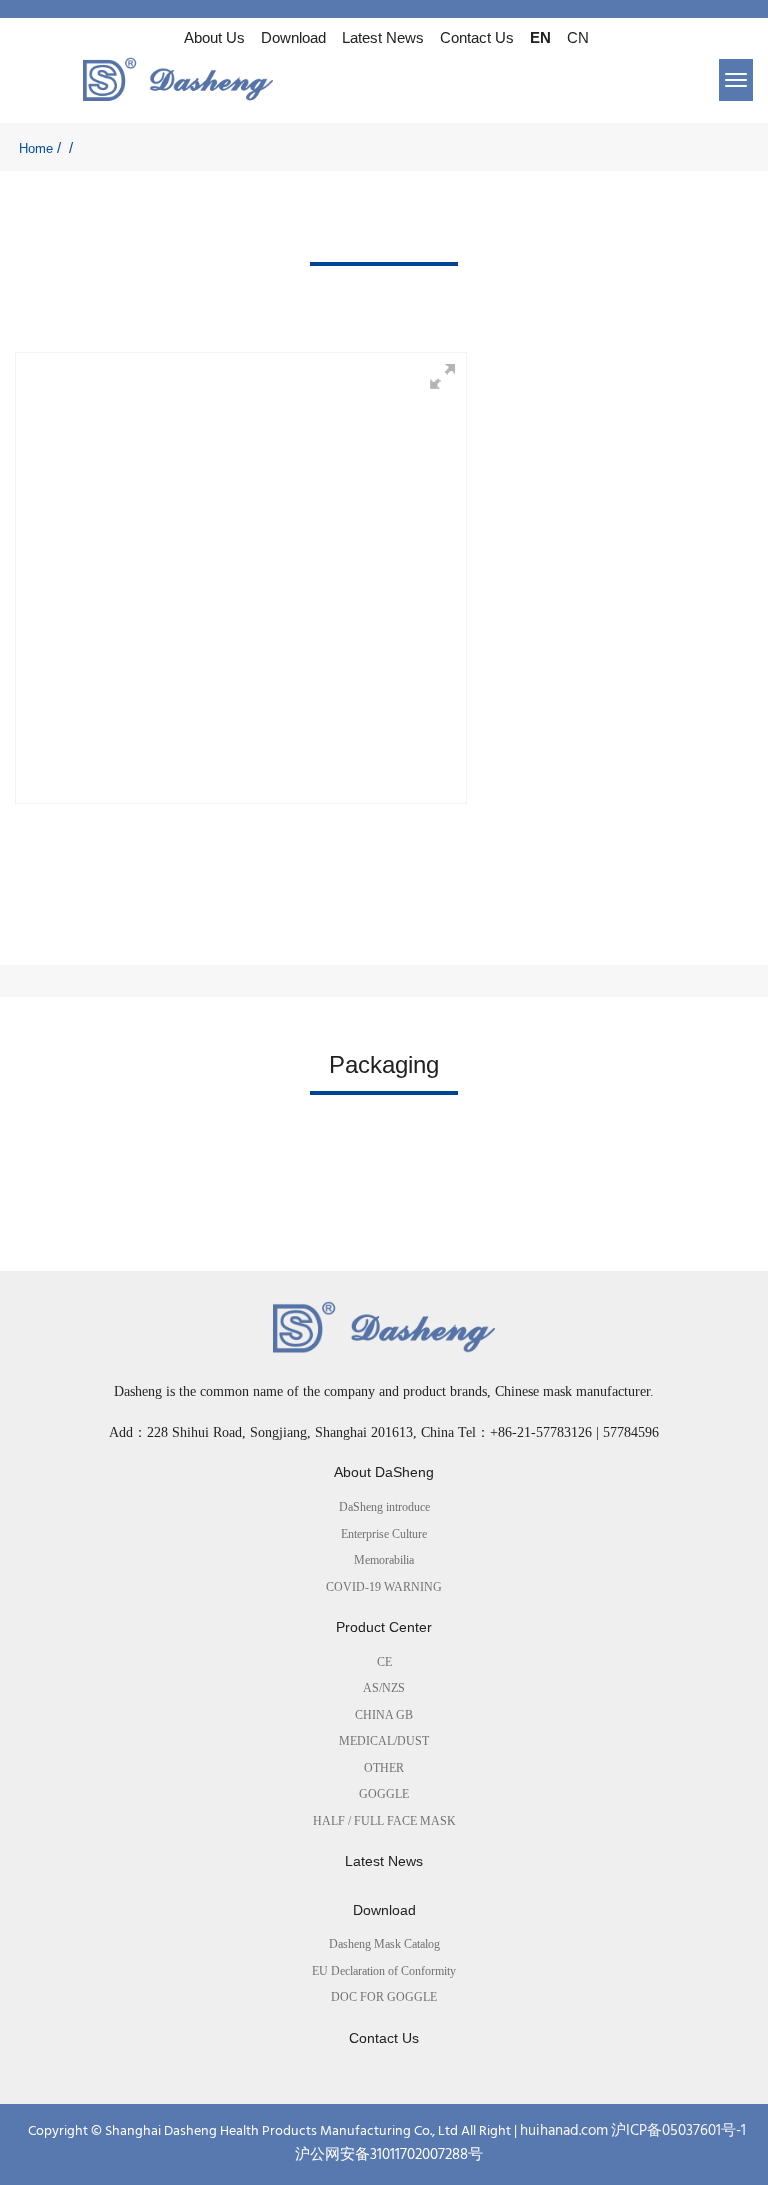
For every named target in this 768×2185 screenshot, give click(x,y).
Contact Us (477, 38)
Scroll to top (29, 2106)
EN (540, 38)
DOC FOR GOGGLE (384, 1997)
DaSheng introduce (384, 1507)
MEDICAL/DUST (384, 1741)
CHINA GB (384, 1715)
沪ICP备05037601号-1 (678, 2131)
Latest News (383, 38)
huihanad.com (564, 2131)
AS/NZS (384, 1688)
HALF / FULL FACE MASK (384, 1821)
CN (578, 38)
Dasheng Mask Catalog (384, 1944)
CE (384, 1662)
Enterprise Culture (384, 1534)
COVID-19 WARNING (384, 1587)
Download (293, 38)
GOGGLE (384, 1794)
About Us (214, 38)
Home (36, 148)
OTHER (384, 1768)
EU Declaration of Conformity (384, 1971)
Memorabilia (384, 1560)
